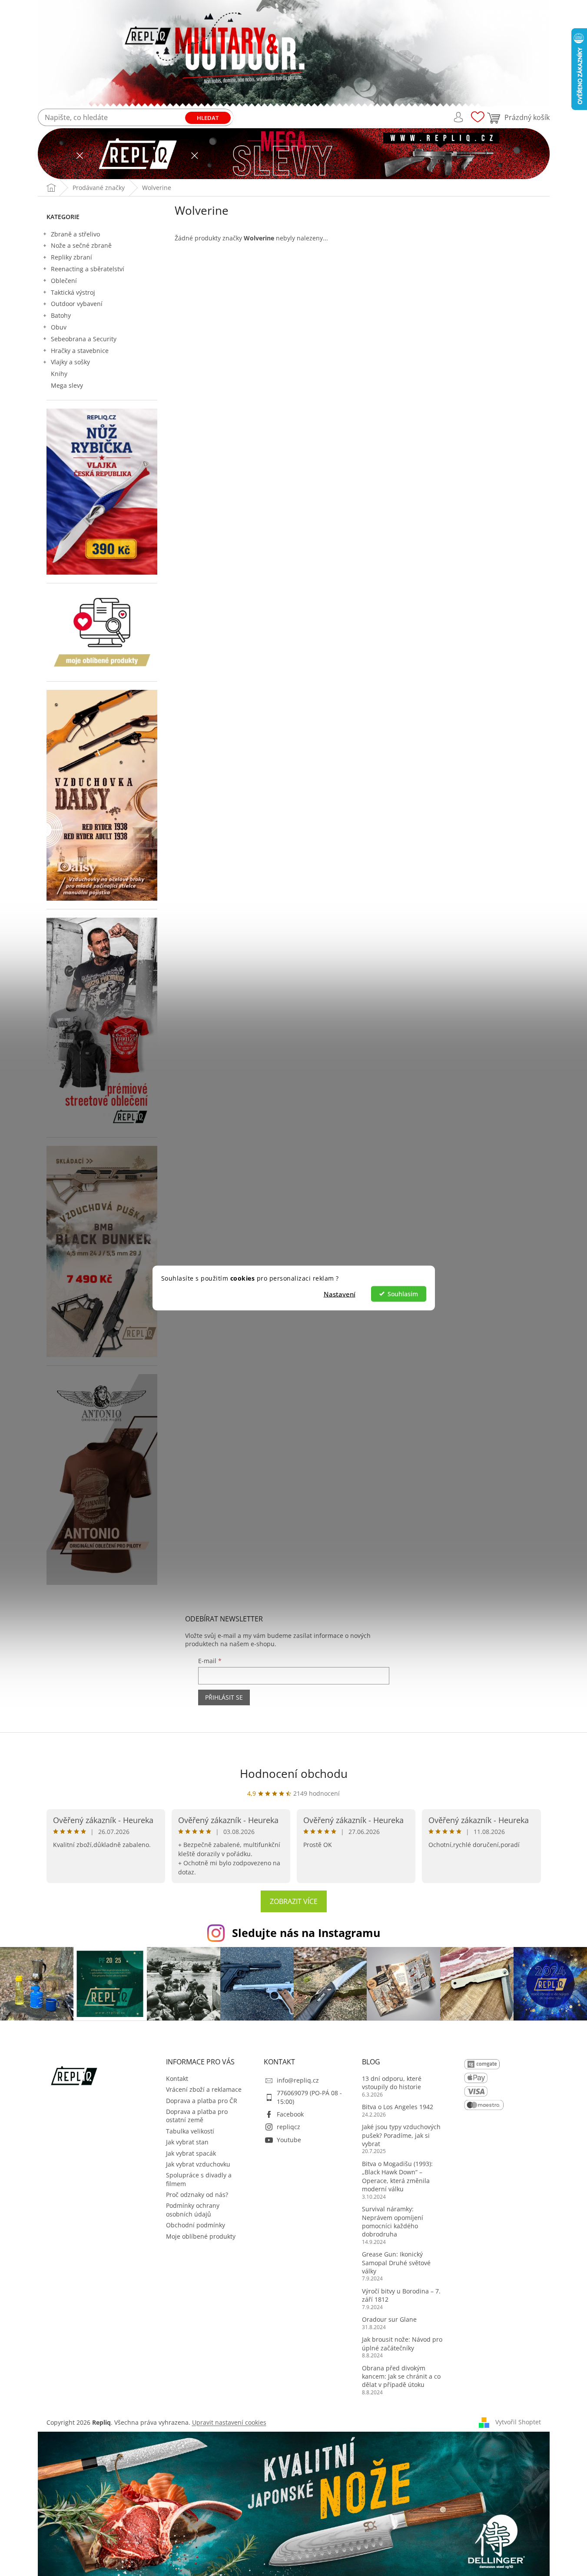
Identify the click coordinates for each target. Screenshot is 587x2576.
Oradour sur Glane (389, 2319)
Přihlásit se (224, 1697)
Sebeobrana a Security (84, 339)
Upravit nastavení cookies (229, 2422)
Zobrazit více (294, 1901)
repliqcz (289, 2127)
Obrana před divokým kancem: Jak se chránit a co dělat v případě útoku (401, 2376)
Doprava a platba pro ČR (202, 2101)
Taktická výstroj (73, 292)
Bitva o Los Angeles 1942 (398, 2107)
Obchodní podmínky (196, 2225)
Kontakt (177, 2078)
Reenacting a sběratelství (88, 269)
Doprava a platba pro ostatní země (197, 2116)
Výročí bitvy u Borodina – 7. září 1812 (401, 2295)
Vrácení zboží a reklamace (204, 2089)
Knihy (59, 374)
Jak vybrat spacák (191, 2153)
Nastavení (340, 1294)
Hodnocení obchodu (294, 1774)
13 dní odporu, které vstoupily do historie (392, 2083)
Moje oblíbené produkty (201, 2236)
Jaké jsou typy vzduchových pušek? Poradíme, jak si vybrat (401, 2135)
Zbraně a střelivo (75, 234)
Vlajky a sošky (70, 362)
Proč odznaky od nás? (197, 2195)
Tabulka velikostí (190, 2131)
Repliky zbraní (71, 257)
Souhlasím (403, 1294)
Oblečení (64, 281)
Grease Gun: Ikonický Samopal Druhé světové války (396, 2263)
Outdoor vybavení (77, 304)
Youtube (289, 2140)
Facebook (290, 2114)
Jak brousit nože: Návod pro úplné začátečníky (402, 2343)
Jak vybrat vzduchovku (198, 2164)
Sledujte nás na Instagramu (306, 1933)
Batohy (61, 315)
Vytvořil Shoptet (518, 2422)
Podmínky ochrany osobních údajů (193, 2210)
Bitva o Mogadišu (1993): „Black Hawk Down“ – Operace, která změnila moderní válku (397, 2176)
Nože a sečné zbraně (81, 245)
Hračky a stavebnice (80, 351)
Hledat (208, 118)
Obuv (59, 327)
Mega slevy (67, 385)
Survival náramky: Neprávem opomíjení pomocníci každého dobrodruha (393, 2222)
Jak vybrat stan (187, 2142)
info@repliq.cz (298, 2080)
